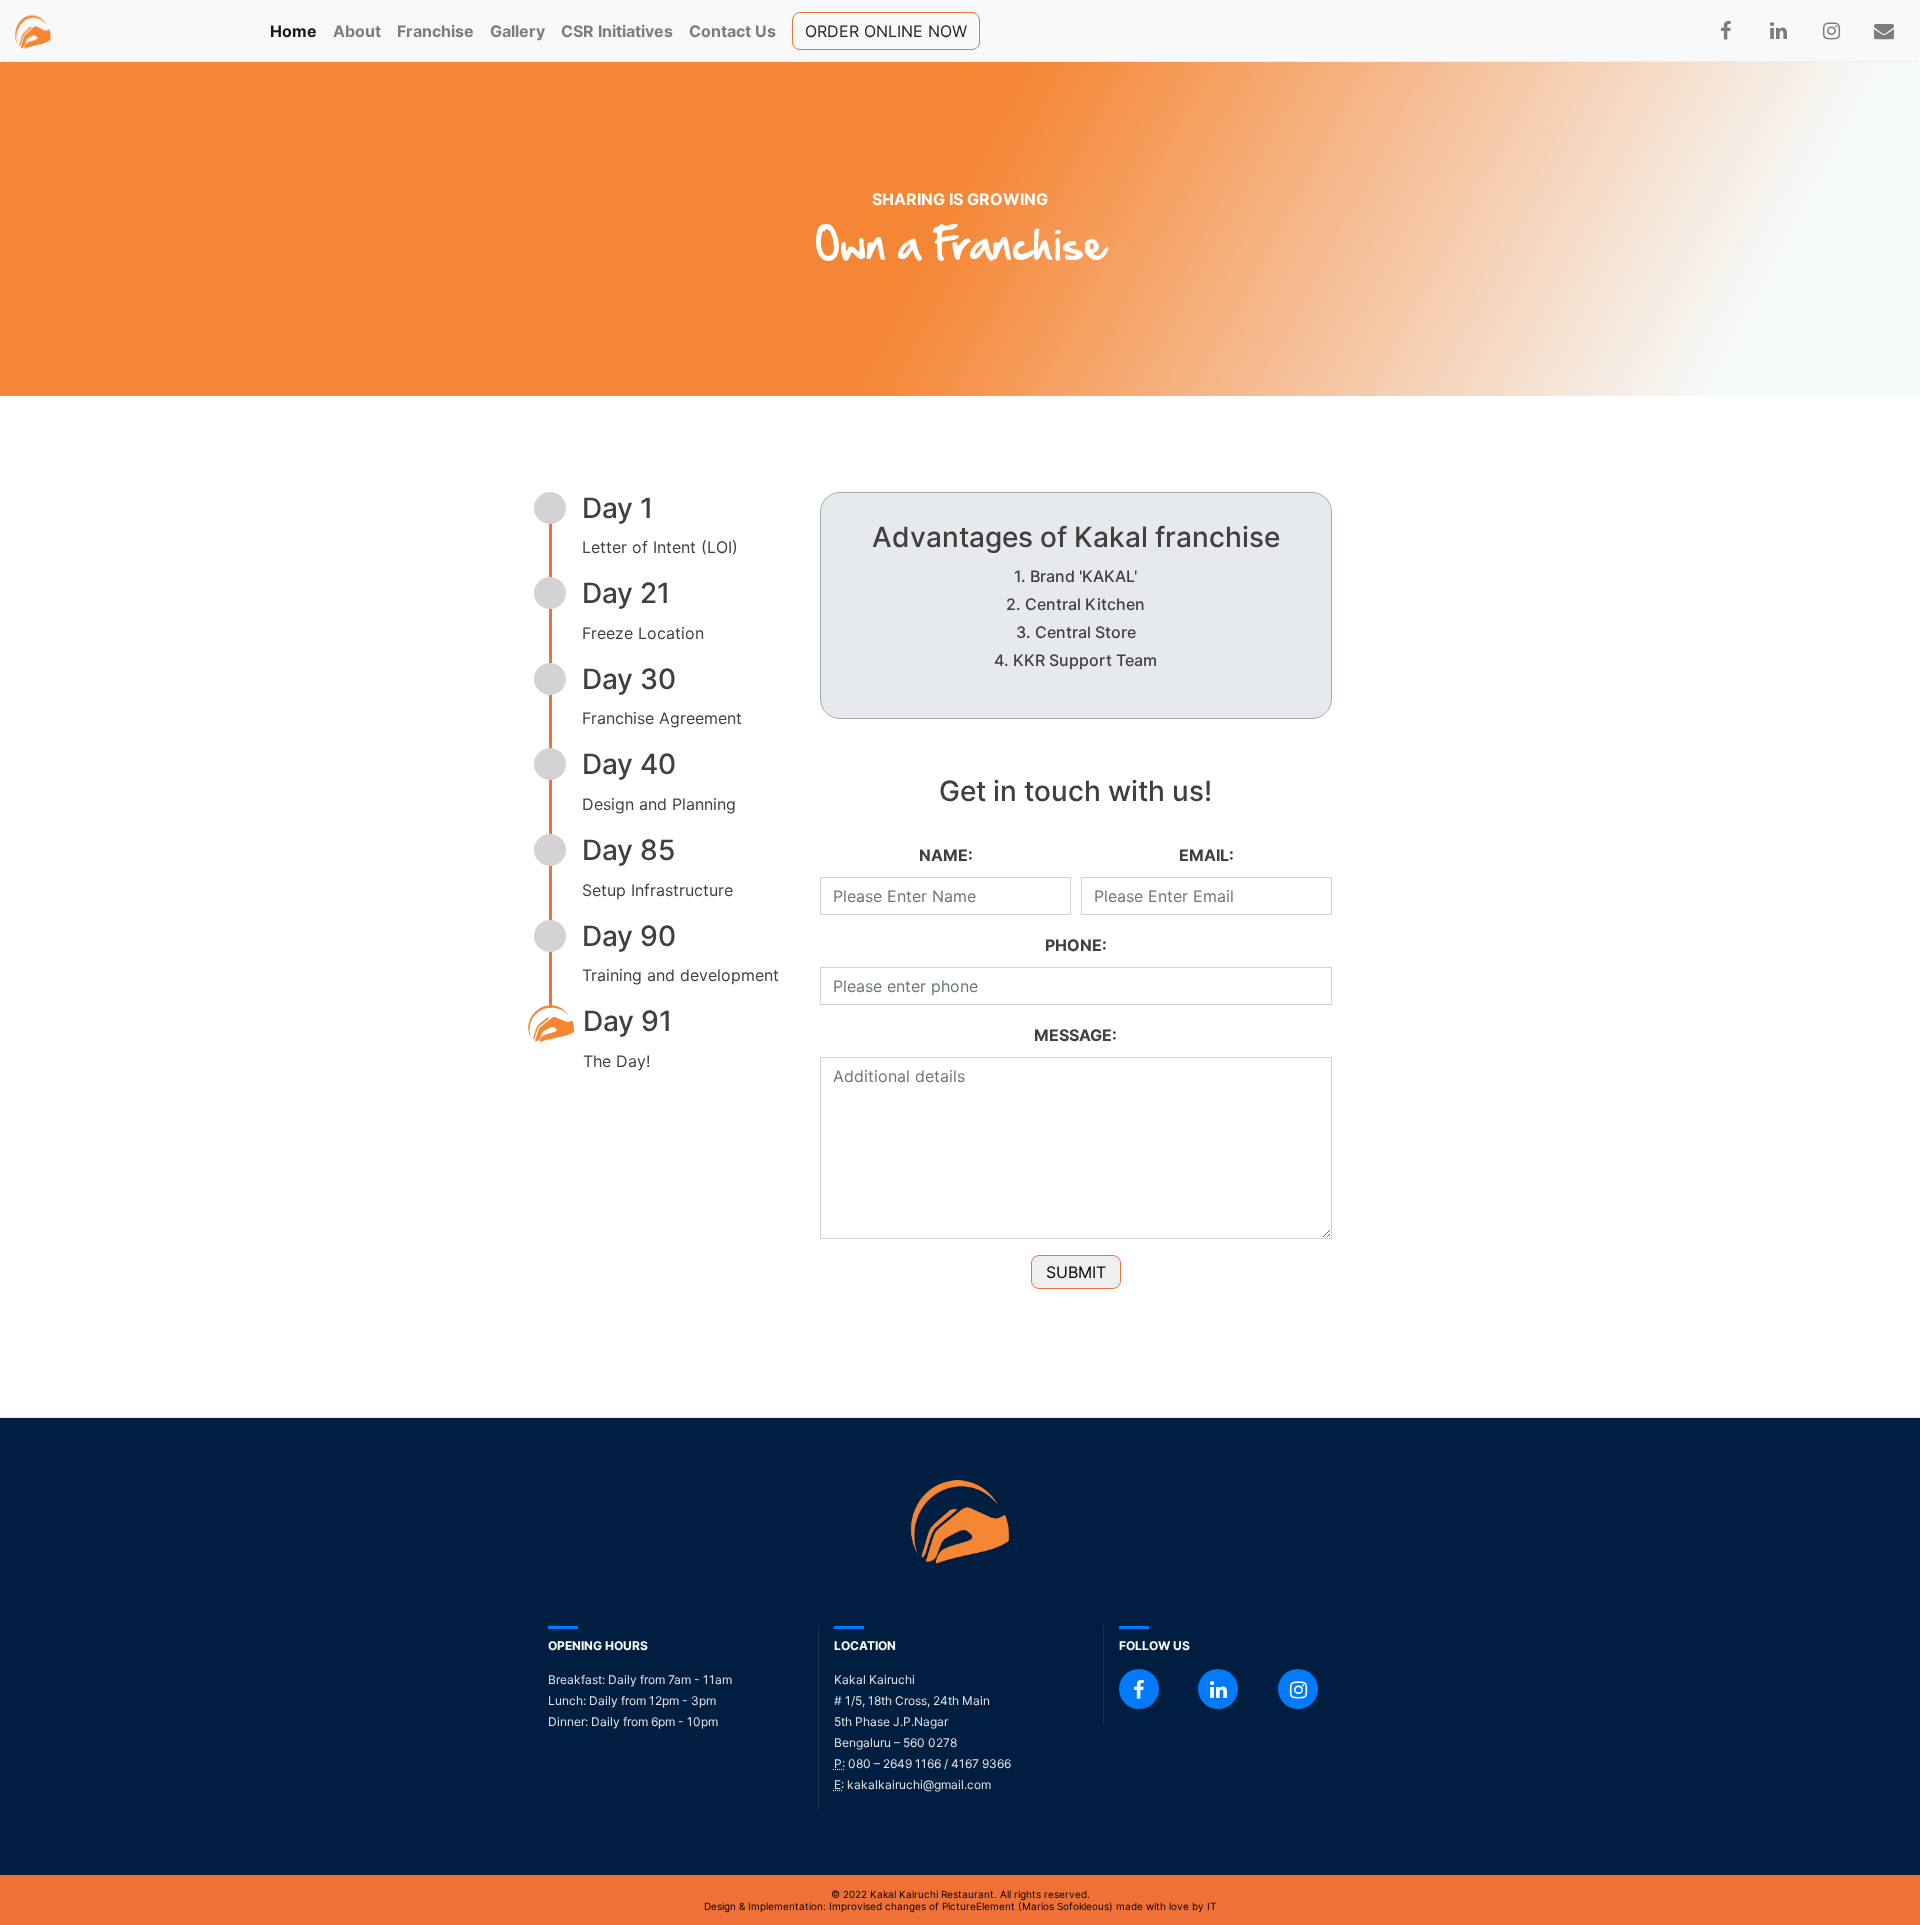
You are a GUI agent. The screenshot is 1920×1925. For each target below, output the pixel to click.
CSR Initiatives (617, 31)
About (357, 31)
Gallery (517, 31)
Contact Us (732, 31)
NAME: (946, 855)
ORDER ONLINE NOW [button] (886, 31)
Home (297, 30)
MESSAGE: (1075, 1035)
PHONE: (1076, 945)
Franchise (435, 31)
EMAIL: (1206, 855)
